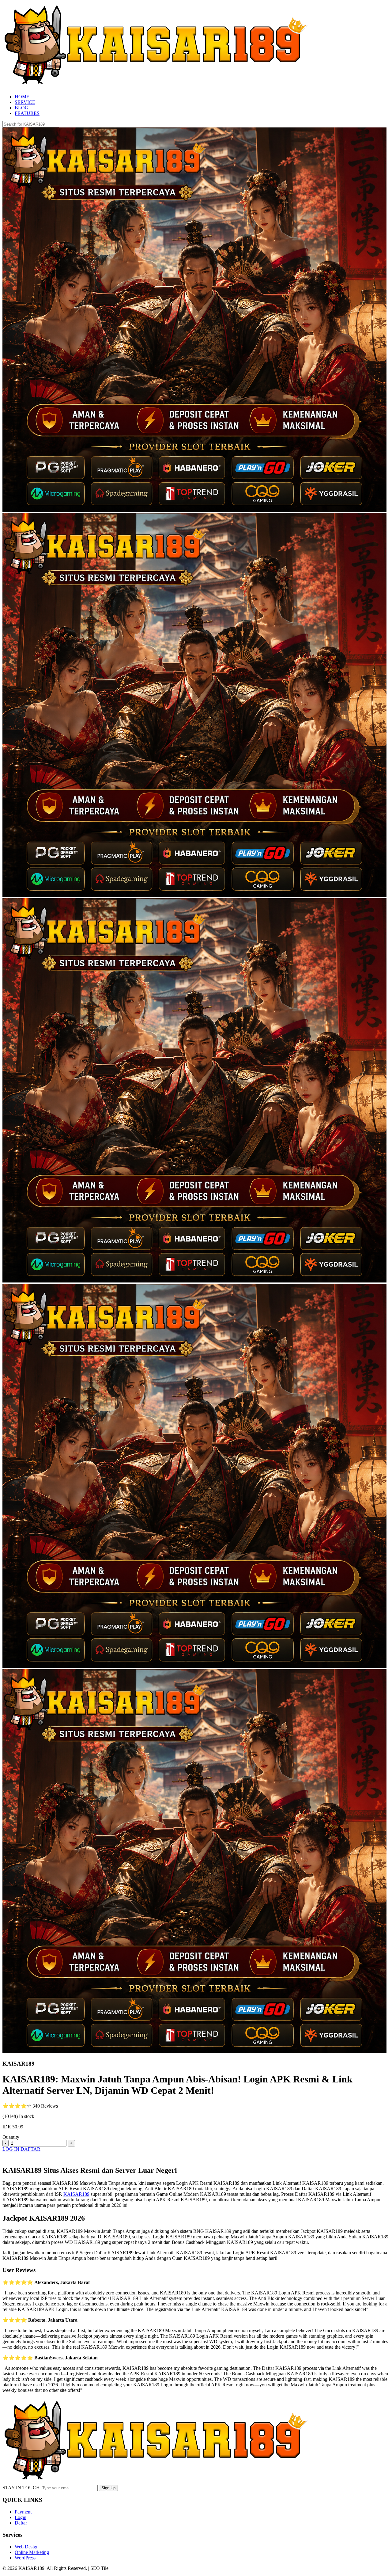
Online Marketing (32, 2552)
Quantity (11, 2137)
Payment (23, 2512)
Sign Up (108, 2488)
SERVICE (25, 102)
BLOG (22, 108)
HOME (22, 97)
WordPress (25, 2558)
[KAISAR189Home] (156, 86)
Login (21, 2517)
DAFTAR (30, 2149)
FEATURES (27, 113)
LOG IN (11, 2149)
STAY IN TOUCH (21, 2488)
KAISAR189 (76, 2194)
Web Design (27, 2547)
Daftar (21, 2523)
